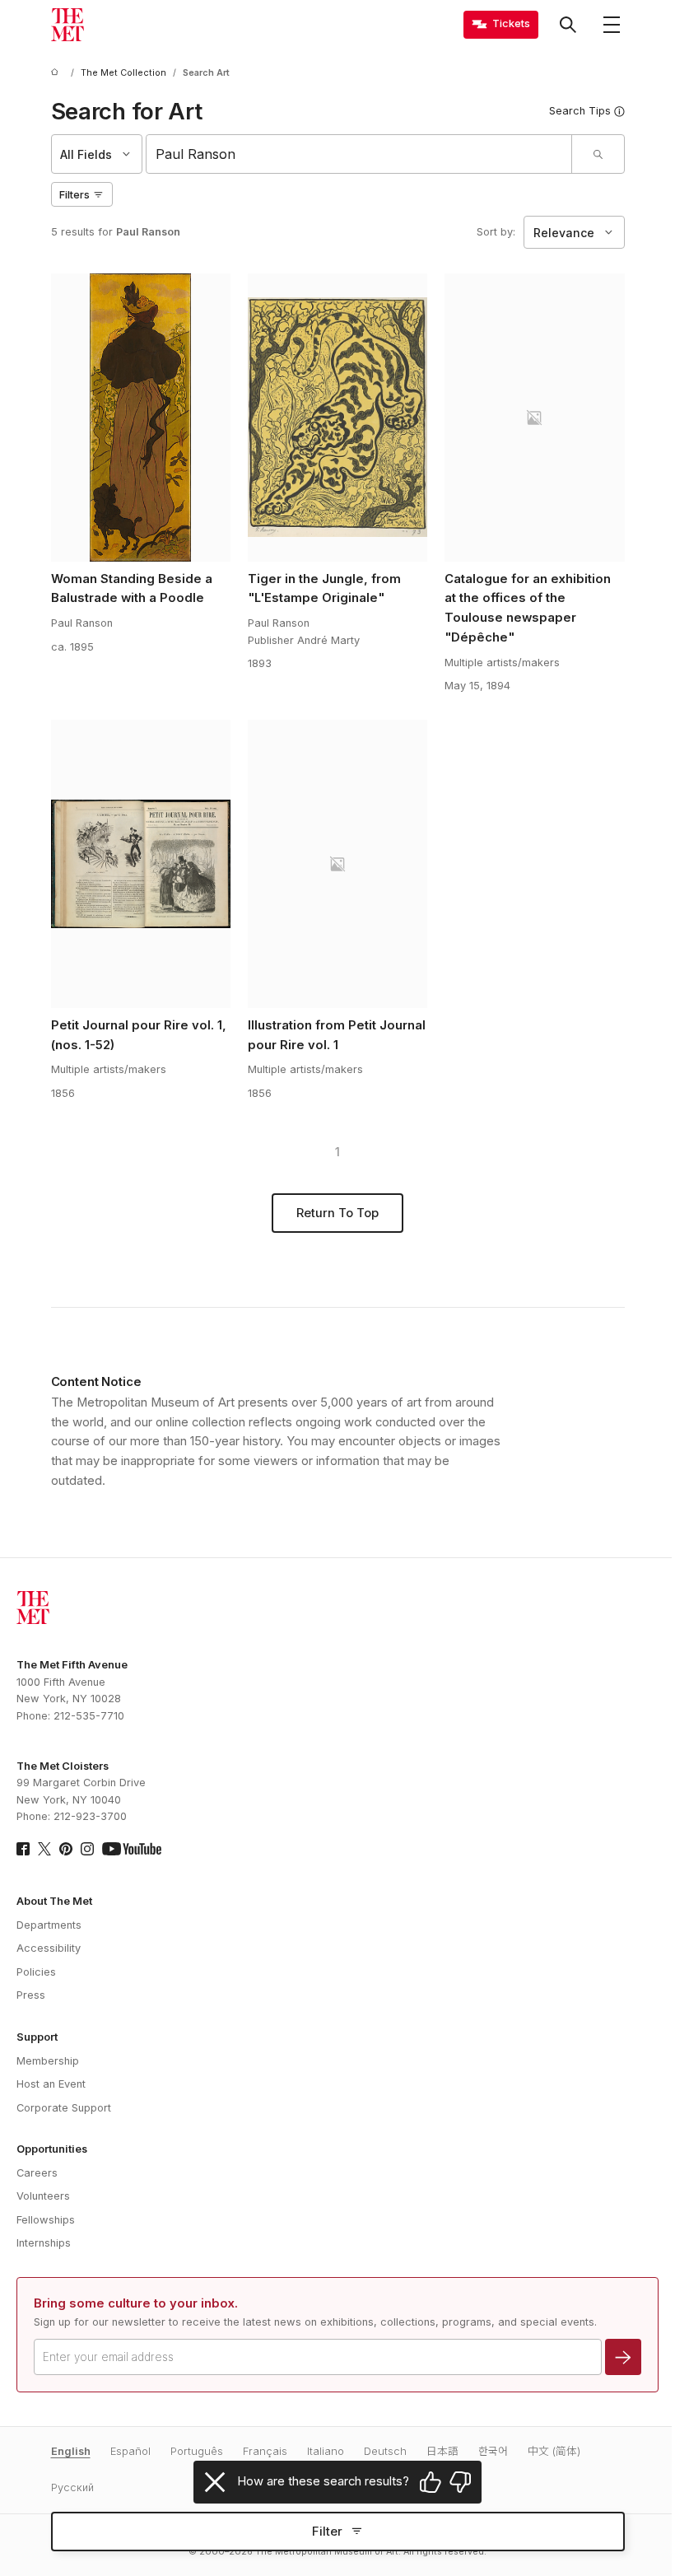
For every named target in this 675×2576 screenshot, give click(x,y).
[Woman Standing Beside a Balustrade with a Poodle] (141, 418)
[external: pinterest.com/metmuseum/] (66, 1849)
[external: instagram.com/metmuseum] (87, 1849)
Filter (327, 2532)
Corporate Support (64, 2108)
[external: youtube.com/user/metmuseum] (132, 1849)
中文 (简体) (554, 2451)
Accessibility (49, 1948)
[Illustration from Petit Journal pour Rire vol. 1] (338, 864)
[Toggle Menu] (612, 25)
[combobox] (359, 154)
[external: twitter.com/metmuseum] (44, 1849)
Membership (48, 2061)
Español (130, 2451)
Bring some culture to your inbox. (136, 2303)
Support (37, 2037)
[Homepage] (67, 25)
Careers (37, 2173)
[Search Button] (568, 25)
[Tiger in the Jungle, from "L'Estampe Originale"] (338, 418)
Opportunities (52, 2149)
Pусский (72, 2487)
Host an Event (51, 2084)
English (71, 2451)
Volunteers (43, 2196)
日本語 (442, 2451)
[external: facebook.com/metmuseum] (23, 1849)
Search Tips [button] (580, 111)
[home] (58, 73)
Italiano (326, 2451)
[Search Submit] (598, 154)
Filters (74, 195)
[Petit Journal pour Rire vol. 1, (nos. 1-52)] (141, 864)
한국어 (493, 2451)
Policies (36, 1972)
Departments (49, 1925)
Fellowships (46, 2220)
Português (197, 2451)
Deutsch (385, 2451)
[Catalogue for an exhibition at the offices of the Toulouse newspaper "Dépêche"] (535, 418)
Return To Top (337, 1213)
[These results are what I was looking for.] (431, 2482)
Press (31, 1995)
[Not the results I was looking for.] (460, 2482)
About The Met (54, 1901)
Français (265, 2451)
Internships (44, 2243)
